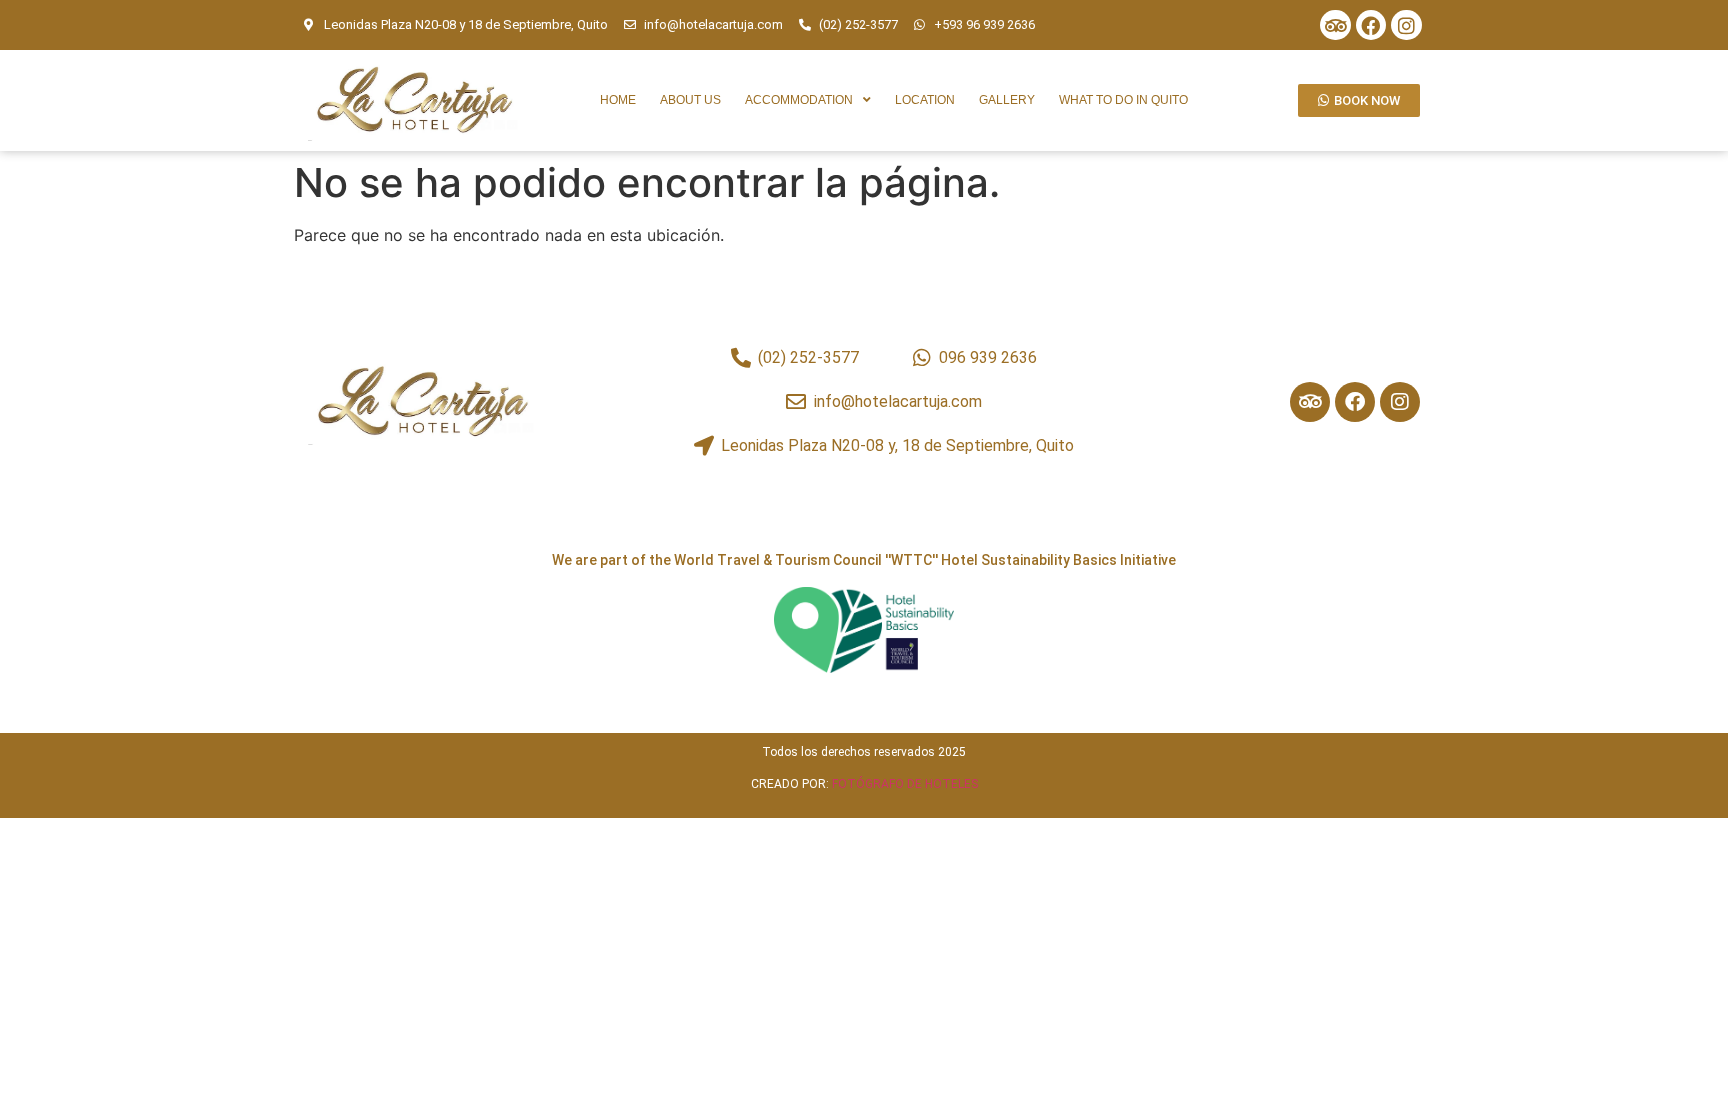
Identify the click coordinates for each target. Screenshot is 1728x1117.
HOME (618, 100)
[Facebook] (1371, 25)
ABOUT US (690, 100)
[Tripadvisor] (1335, 25)
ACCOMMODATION (799, 100)
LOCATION (925, 100)
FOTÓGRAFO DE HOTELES (905, 784)
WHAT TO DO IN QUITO (1123, 100)
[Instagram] (1406, 25)
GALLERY (1007, 100)
